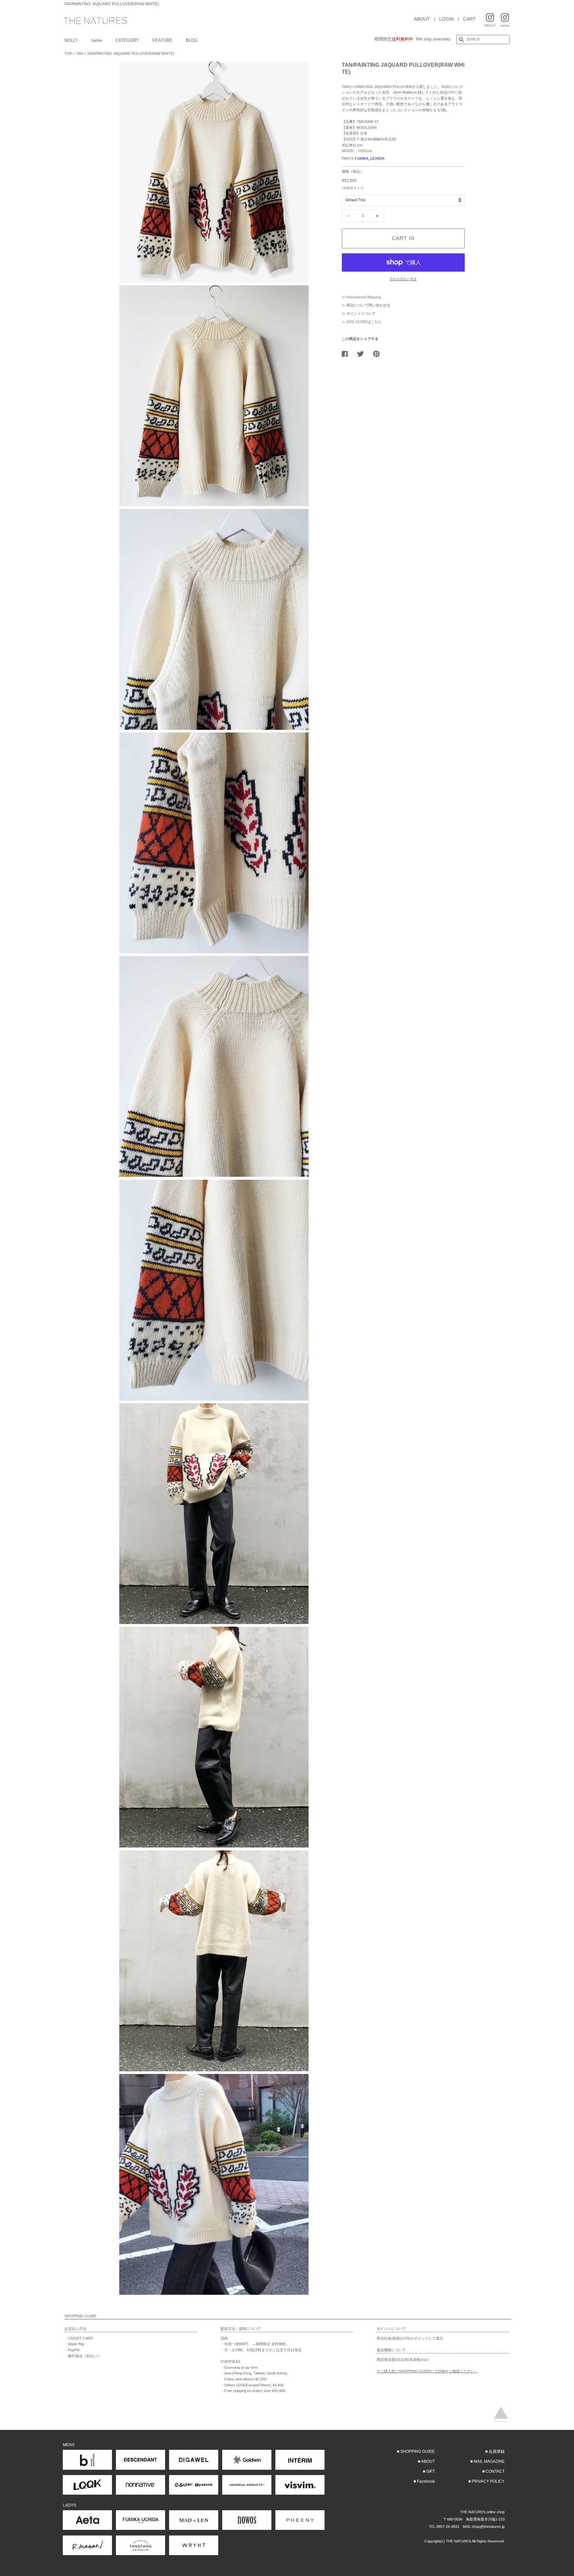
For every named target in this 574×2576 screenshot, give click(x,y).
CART (469, 19)
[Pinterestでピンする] (379, 354)
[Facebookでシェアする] (347, 354)
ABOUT (422, 19)
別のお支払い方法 (403, 279)
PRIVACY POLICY (488, 2481)
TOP (68, 53)
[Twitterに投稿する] (363, 354)
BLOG (192, 40)
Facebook (426, 2481)
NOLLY (71, 40)
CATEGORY (127, 40)
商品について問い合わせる (368, 305)
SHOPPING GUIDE (418, 2451)
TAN (80, 53)
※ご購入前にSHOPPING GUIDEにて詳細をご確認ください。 (427, 2371)
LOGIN (446, 19)
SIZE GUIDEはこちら (364, 322)
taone (97, 40)
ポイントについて (361, 313)
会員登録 (497, 2451)
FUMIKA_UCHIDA (370, 158)
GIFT (430, 2471)
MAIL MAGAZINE (489, 2461)
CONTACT (495, 2471)
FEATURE (162, 40)
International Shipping (364, 297)
